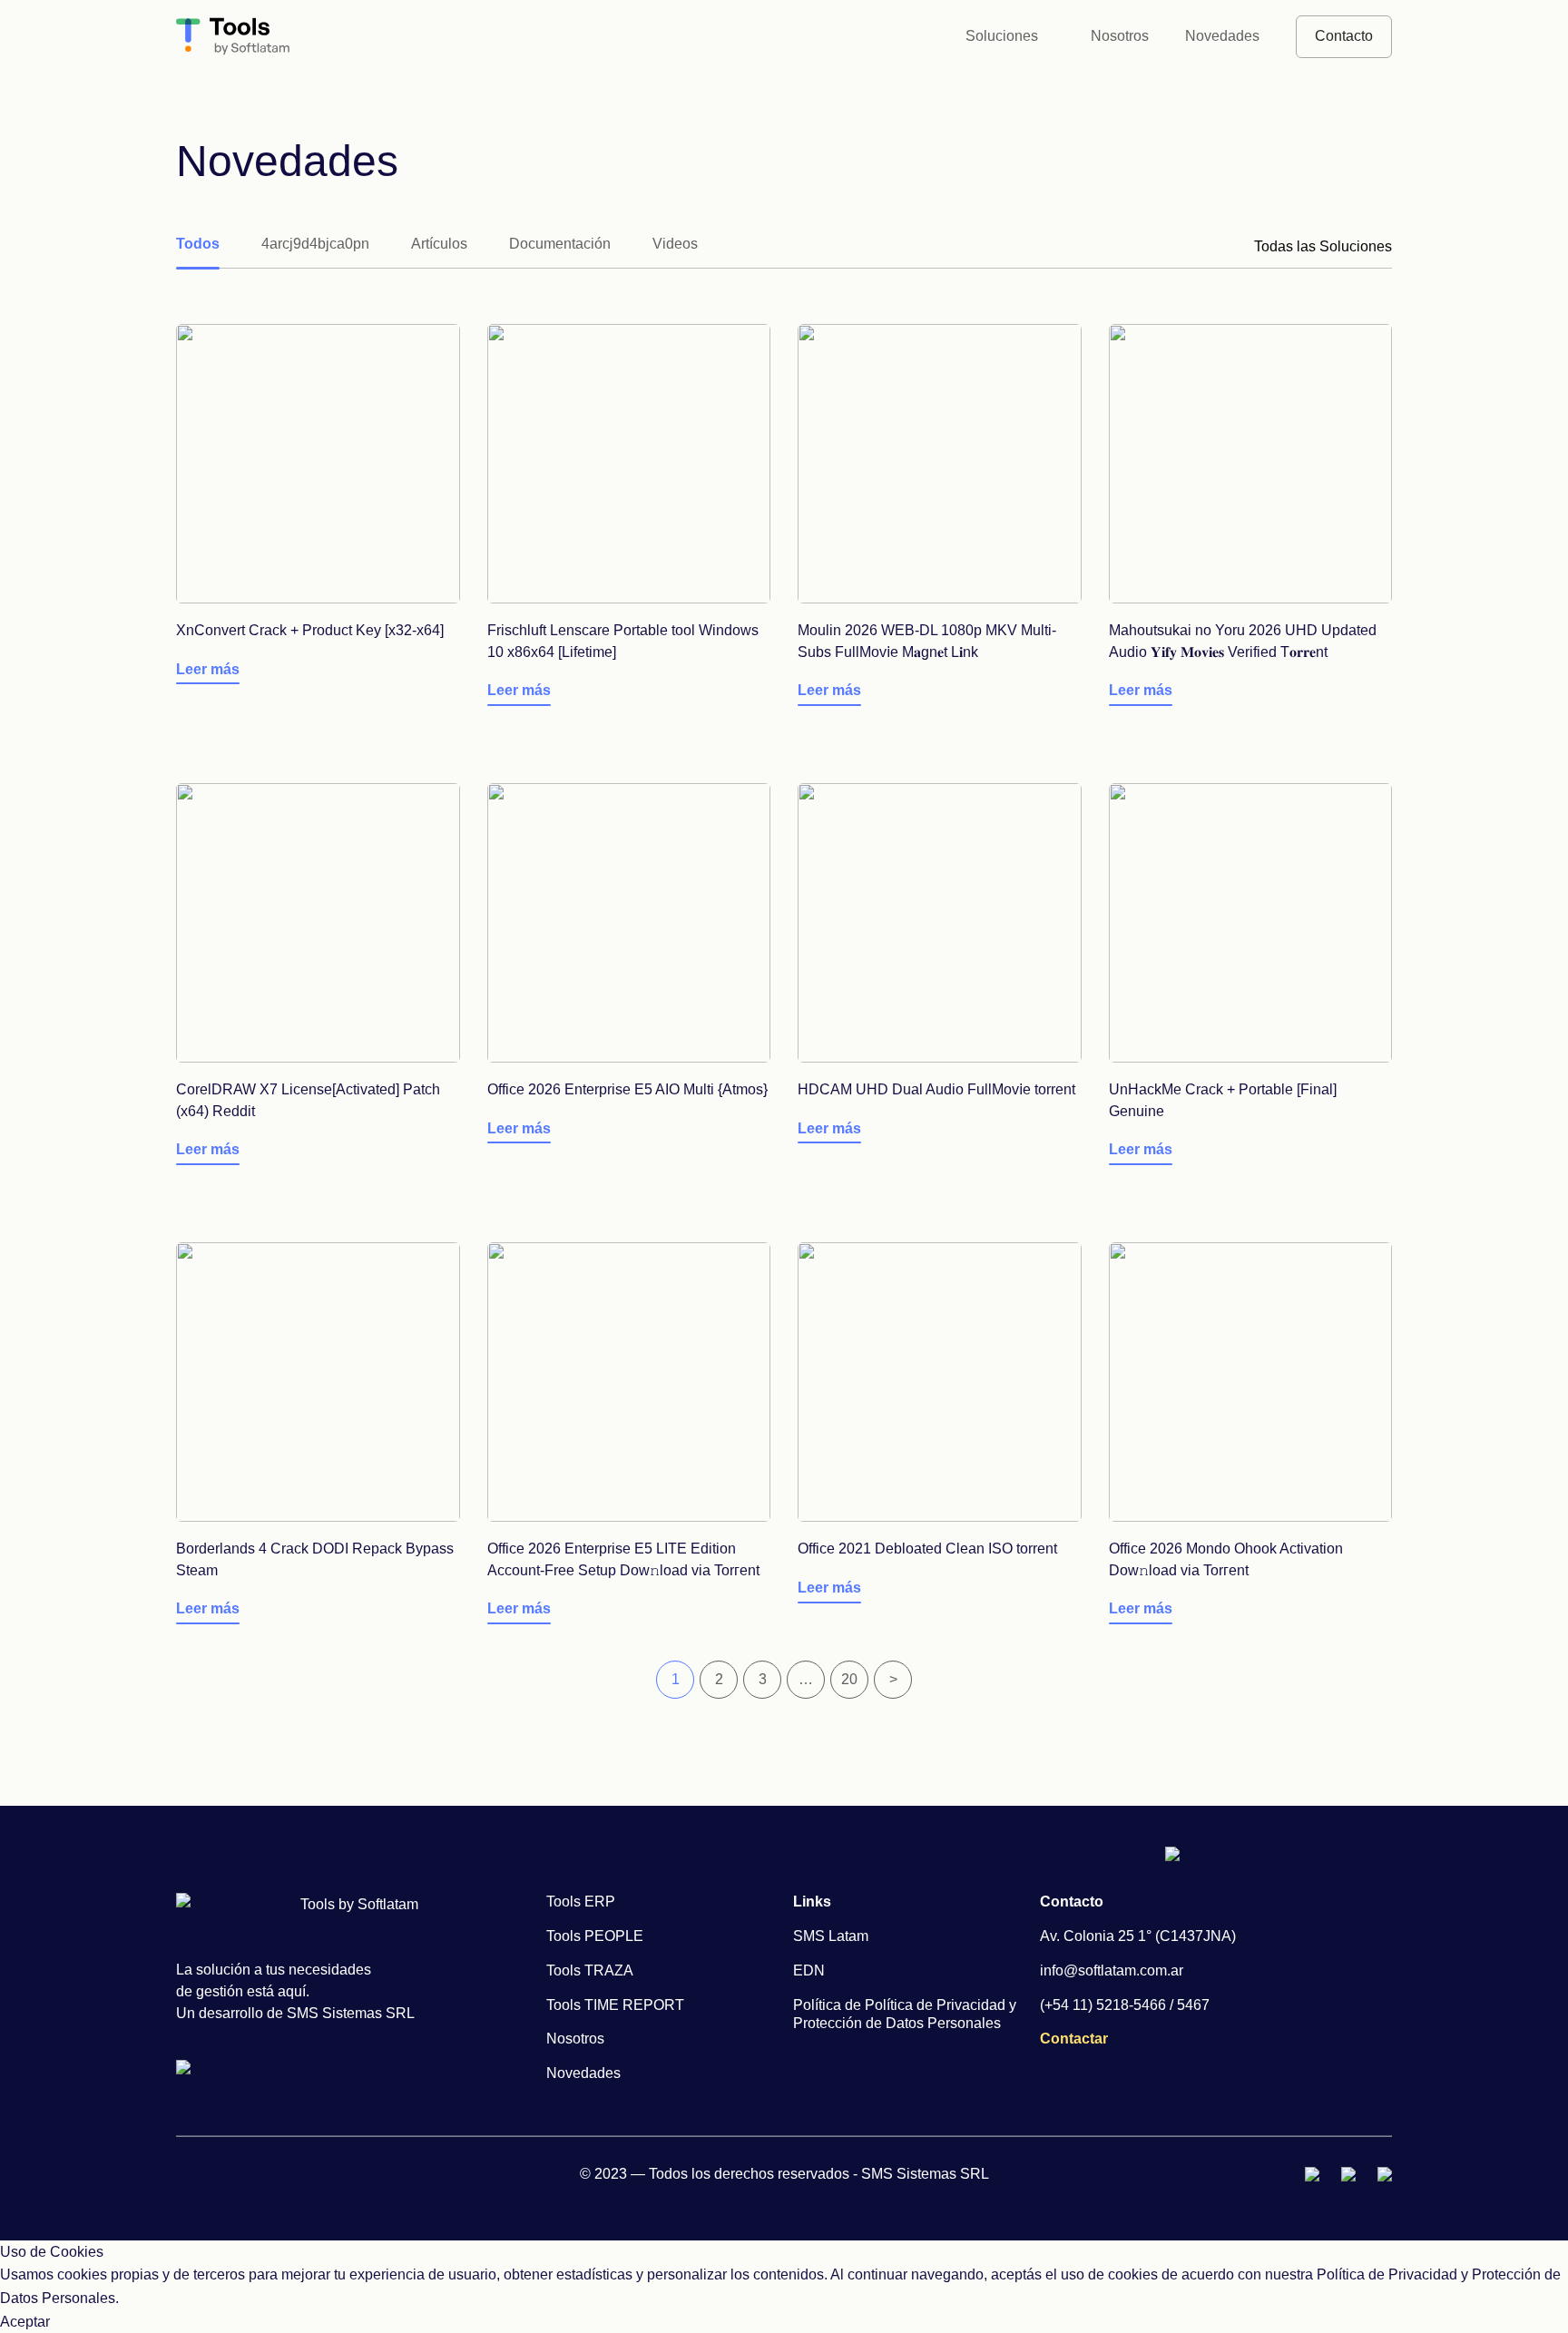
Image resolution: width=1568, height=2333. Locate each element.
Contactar (1074, 2039)
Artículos (439, 244)
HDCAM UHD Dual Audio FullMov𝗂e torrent (936, 1089)
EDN (809, 1970)
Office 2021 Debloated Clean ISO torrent (927, 1549)
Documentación (560, 244)
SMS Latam (831, 1936)
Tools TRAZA (590, 1970)
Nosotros (1120, 36)
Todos (198, 244)
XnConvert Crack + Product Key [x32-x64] (310, 630)
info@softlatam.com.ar (1112, 1970)
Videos (675, 244)
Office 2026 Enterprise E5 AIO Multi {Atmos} (627, 1089)
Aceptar (25, 2322)
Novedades (1222, 36)
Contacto (1344, 36)
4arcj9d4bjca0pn (315, 244)
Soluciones (1002, 36)
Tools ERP (581, 1902)
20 (849, 1679)
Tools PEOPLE (595, 1936)
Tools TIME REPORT (615, 2005)
